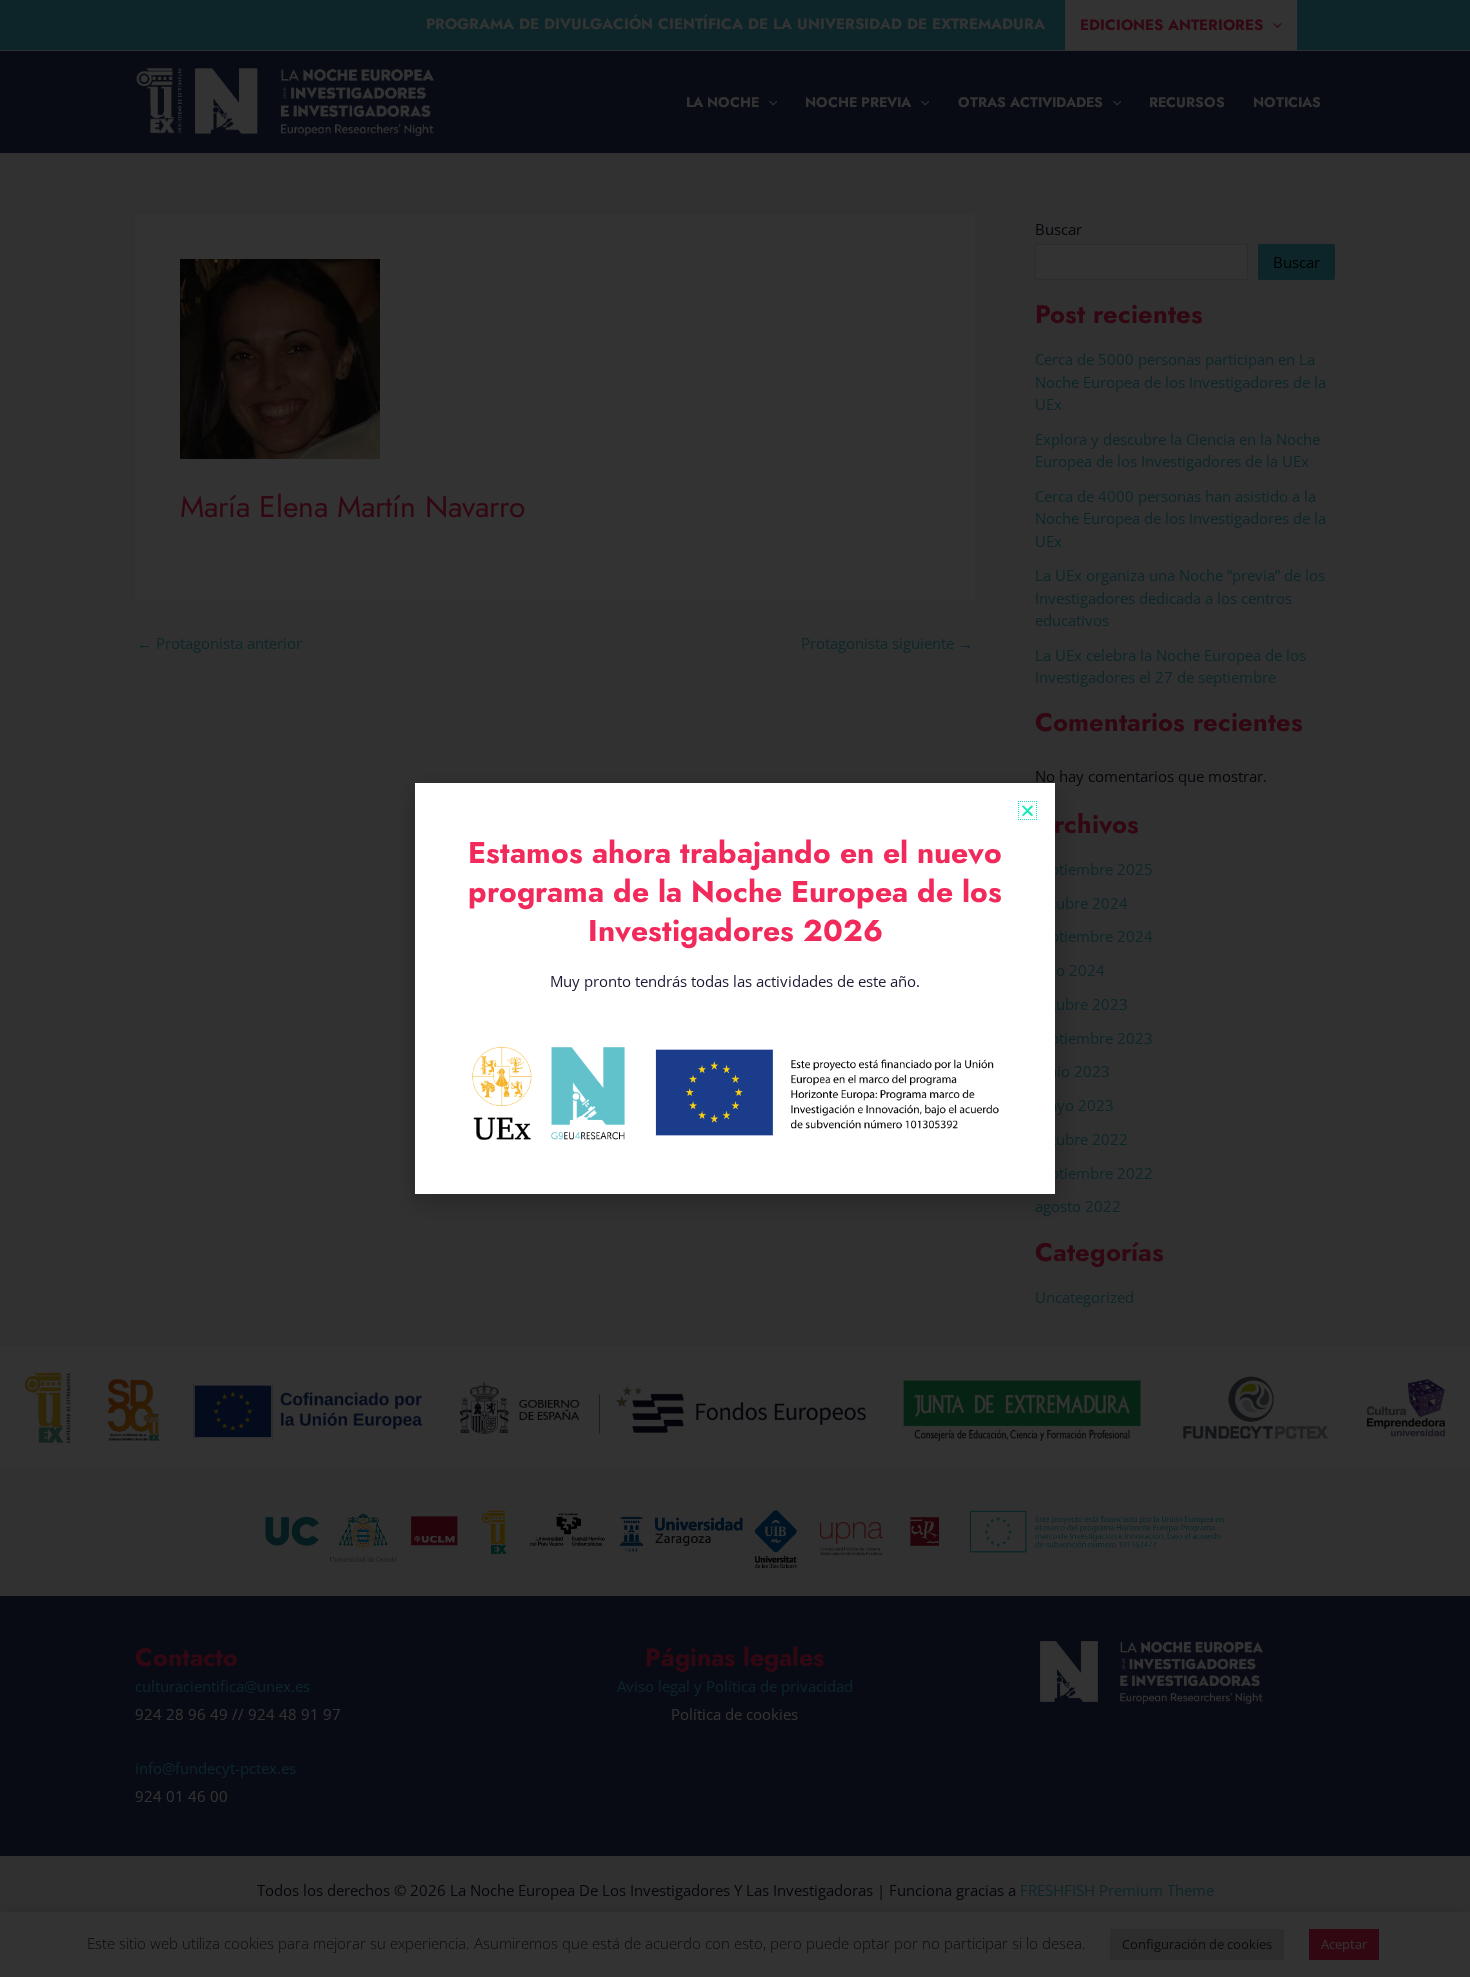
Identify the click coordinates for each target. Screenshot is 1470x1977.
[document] (735, 988)
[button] (1027, 810)
